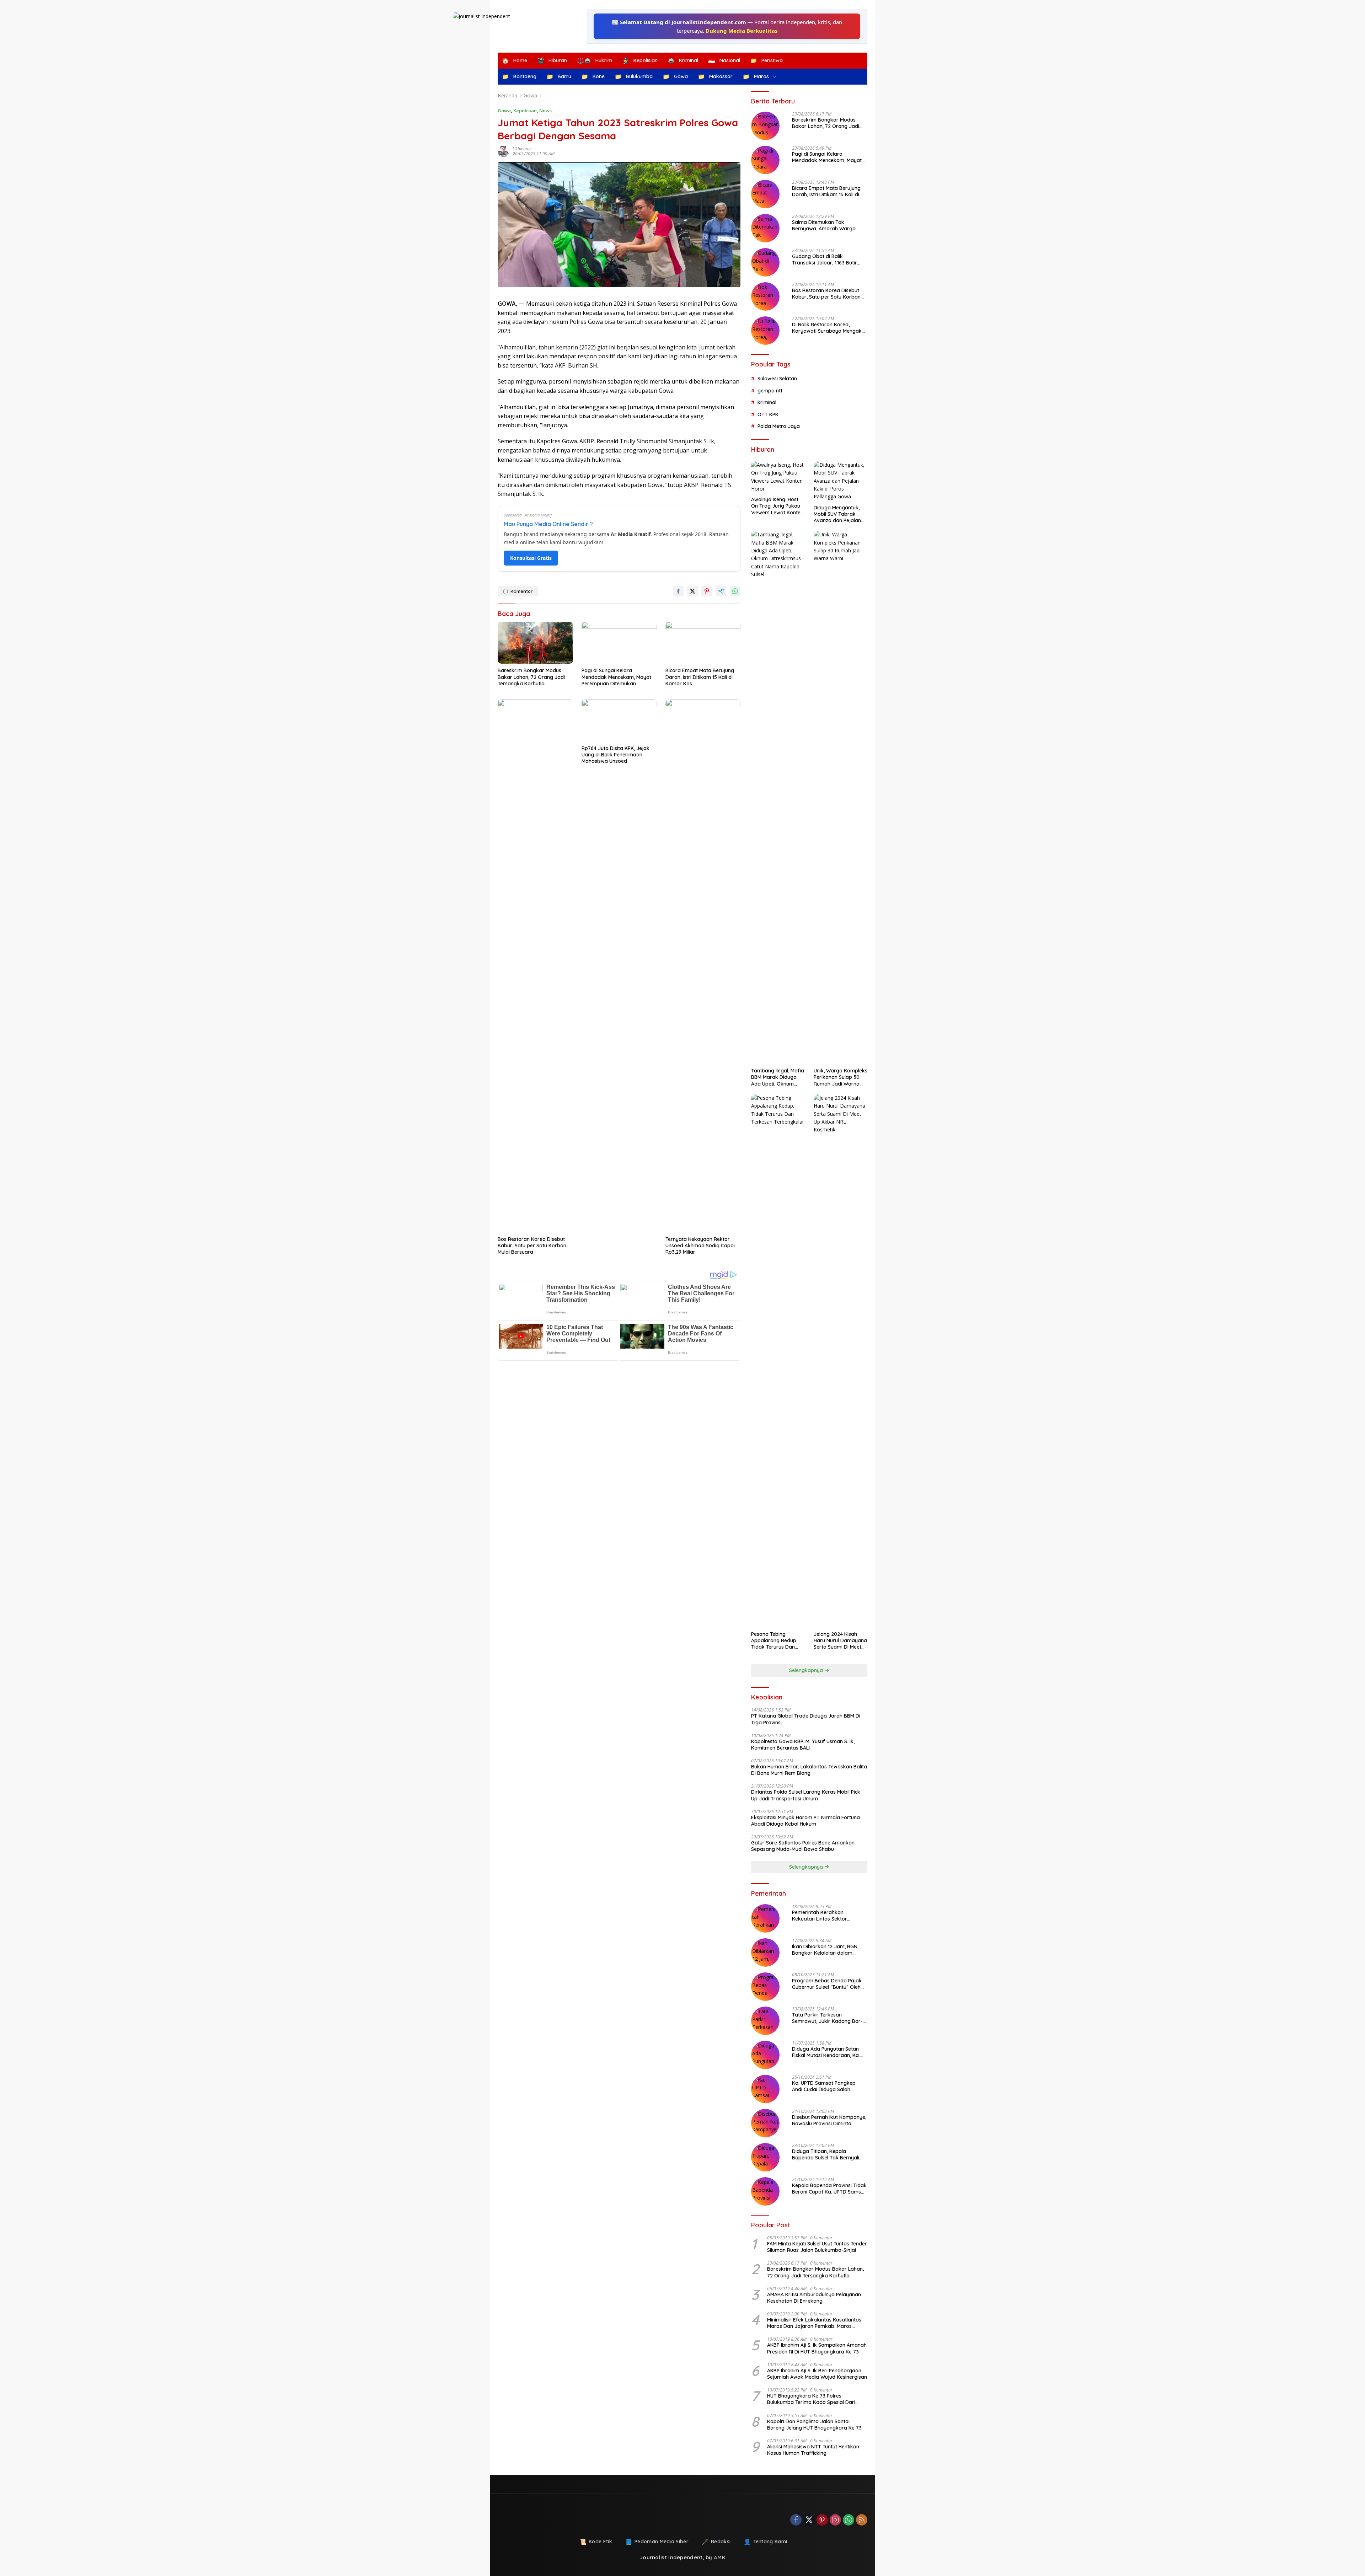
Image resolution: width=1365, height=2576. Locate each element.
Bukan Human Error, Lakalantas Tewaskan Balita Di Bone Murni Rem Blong (809, 1770)
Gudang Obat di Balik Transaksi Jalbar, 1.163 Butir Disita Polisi (825, 259)
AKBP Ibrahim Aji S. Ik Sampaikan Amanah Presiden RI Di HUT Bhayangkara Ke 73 (817, 2348)
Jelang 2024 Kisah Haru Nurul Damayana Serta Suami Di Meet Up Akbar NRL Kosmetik (840, 1641)
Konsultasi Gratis (531, 558)
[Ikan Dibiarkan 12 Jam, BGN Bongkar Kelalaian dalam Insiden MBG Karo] (765, 1953)
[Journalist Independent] (537, 26)
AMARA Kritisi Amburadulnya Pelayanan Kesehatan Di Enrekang (814, 2298)
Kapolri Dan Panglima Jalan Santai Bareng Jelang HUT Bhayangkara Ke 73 (814, 2425)
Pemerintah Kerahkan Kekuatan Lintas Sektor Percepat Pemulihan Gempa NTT (825, 1916)
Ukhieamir (522, 149)
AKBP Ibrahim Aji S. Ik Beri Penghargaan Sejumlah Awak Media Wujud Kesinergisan (817, 2374)
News (545, 111)
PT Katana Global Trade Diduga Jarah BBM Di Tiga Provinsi (806, 1719)
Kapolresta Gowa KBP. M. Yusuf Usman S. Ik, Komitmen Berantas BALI (803, 1745)
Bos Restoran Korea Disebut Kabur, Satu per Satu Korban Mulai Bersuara (532, 1246)
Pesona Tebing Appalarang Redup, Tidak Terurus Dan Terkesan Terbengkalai (774, 1641)
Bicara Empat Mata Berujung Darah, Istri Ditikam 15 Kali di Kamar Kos (700, 677)
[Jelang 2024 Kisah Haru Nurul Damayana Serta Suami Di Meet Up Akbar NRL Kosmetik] (841, 1361)
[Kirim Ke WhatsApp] (735, 591)
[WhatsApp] (849, 2520)
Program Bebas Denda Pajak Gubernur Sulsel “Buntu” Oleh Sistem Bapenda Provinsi (827, 1984)
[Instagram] (835, 2520)
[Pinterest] (822, 2520)
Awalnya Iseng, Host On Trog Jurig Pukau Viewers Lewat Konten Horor (777, 506)
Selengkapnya (807, 1670)
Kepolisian (525, 111)
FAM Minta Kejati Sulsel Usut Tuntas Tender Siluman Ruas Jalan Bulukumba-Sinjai (817, 2247)
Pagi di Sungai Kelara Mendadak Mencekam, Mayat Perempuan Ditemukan (616, 677)
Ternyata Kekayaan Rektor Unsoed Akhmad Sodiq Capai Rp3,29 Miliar (700, 1246)
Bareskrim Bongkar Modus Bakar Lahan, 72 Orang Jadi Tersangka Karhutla (531, 677)
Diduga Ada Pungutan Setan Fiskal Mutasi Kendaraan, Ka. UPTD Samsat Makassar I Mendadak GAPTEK (826, 2052)
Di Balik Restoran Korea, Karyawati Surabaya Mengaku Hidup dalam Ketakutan (828, 328)
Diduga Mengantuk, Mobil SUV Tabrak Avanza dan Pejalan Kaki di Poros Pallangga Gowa (837, 514)
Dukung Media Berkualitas (742, 31)
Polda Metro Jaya (779, 426)
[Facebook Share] (678, 591)
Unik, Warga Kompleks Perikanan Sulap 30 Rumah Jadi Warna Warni (841, 1077)
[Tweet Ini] (692, 591)
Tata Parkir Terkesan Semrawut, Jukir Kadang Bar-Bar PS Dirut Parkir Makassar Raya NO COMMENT (827, 2018)
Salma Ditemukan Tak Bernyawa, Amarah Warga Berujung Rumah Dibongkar (825, 225)
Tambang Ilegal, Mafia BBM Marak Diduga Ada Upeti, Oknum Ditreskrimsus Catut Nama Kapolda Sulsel (778, 1077)
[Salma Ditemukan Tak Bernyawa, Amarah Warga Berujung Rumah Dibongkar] (765, 228)
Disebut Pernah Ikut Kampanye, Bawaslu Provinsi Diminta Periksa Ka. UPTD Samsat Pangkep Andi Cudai (829, 2120)
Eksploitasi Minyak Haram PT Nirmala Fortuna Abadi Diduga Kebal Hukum (805, 1821)
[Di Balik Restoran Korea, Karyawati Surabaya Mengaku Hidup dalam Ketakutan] (765, 331)
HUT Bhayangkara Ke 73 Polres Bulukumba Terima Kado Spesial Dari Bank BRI (811, 2399)
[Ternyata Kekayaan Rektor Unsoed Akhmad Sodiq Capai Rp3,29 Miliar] (703, 966)
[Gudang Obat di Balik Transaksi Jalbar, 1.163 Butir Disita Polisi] (765, 262)
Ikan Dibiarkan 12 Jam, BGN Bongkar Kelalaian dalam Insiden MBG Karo (825, 1950)
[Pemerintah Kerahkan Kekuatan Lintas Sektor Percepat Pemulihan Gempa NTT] (765, 1918)
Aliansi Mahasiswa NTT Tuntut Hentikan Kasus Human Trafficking (813, 2450)
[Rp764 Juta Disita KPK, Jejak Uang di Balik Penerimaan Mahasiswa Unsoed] (619, 720)
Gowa (504, 111)
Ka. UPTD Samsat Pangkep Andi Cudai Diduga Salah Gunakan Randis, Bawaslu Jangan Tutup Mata (824, 2086)
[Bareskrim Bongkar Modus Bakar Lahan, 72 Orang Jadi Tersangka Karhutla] (535, 643)
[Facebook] (796, 2520)
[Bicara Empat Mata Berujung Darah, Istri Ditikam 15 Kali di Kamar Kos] (703, 643)
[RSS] (862, 2520)
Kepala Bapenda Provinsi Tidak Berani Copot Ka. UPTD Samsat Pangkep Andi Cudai (829, 2189)
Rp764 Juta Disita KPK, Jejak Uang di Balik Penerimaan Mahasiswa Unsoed (615, 755)
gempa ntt (770, 391)
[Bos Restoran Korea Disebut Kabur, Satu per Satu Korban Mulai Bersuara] (535, 966)
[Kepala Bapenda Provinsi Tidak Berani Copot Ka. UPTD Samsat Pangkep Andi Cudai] (765, 2191)
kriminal (767, 402)
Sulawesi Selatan (777, 379)
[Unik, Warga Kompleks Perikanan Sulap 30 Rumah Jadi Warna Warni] (841, 797)
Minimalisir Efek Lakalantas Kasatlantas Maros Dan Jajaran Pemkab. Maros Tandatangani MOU (814, 2323)
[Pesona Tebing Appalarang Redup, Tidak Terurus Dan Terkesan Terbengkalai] (778, 1361)
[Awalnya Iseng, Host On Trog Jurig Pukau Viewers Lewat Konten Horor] (778, 477)
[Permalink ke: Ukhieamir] (505, 151)
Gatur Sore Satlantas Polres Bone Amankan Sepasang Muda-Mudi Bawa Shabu (803, 1846)
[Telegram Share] (721, 591)
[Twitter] (809, 2520)
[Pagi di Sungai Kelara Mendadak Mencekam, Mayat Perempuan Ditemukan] (619, 643)
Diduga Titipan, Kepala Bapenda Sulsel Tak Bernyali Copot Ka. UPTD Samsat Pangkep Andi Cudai (826, 2154)
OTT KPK (768, 414)
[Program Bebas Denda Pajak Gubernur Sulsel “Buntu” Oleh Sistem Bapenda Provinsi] (765, 1987)
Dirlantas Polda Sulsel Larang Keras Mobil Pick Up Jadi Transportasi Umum (806, 1795)
